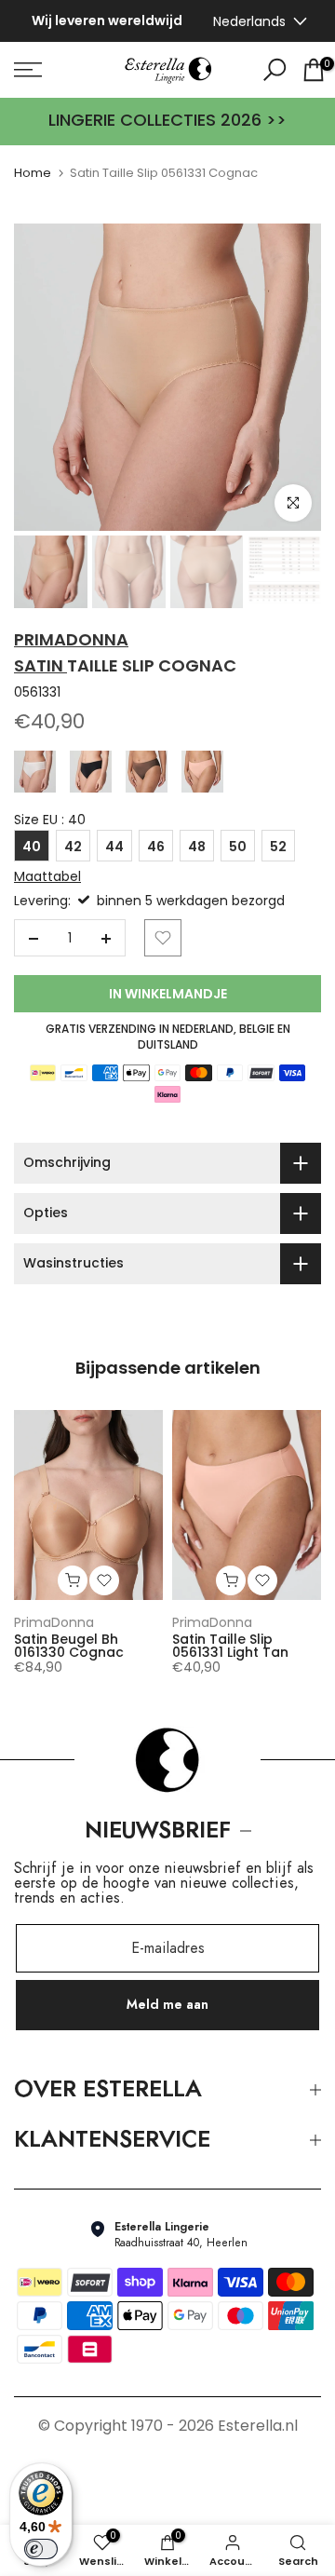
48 (197, 850)
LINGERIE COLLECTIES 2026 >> (167, 124)
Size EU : (50, 824)
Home (33, 176)
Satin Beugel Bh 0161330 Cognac (69, 1649)
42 (73, 850)
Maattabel (47, 880)
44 (114, 850)
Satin (40, 670)
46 (156, 850)
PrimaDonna (54, 1626)
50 (238, 850)
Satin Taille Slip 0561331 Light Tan (230, 1649)
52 (278, 850)
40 (32, 850)
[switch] (41, 2549)
